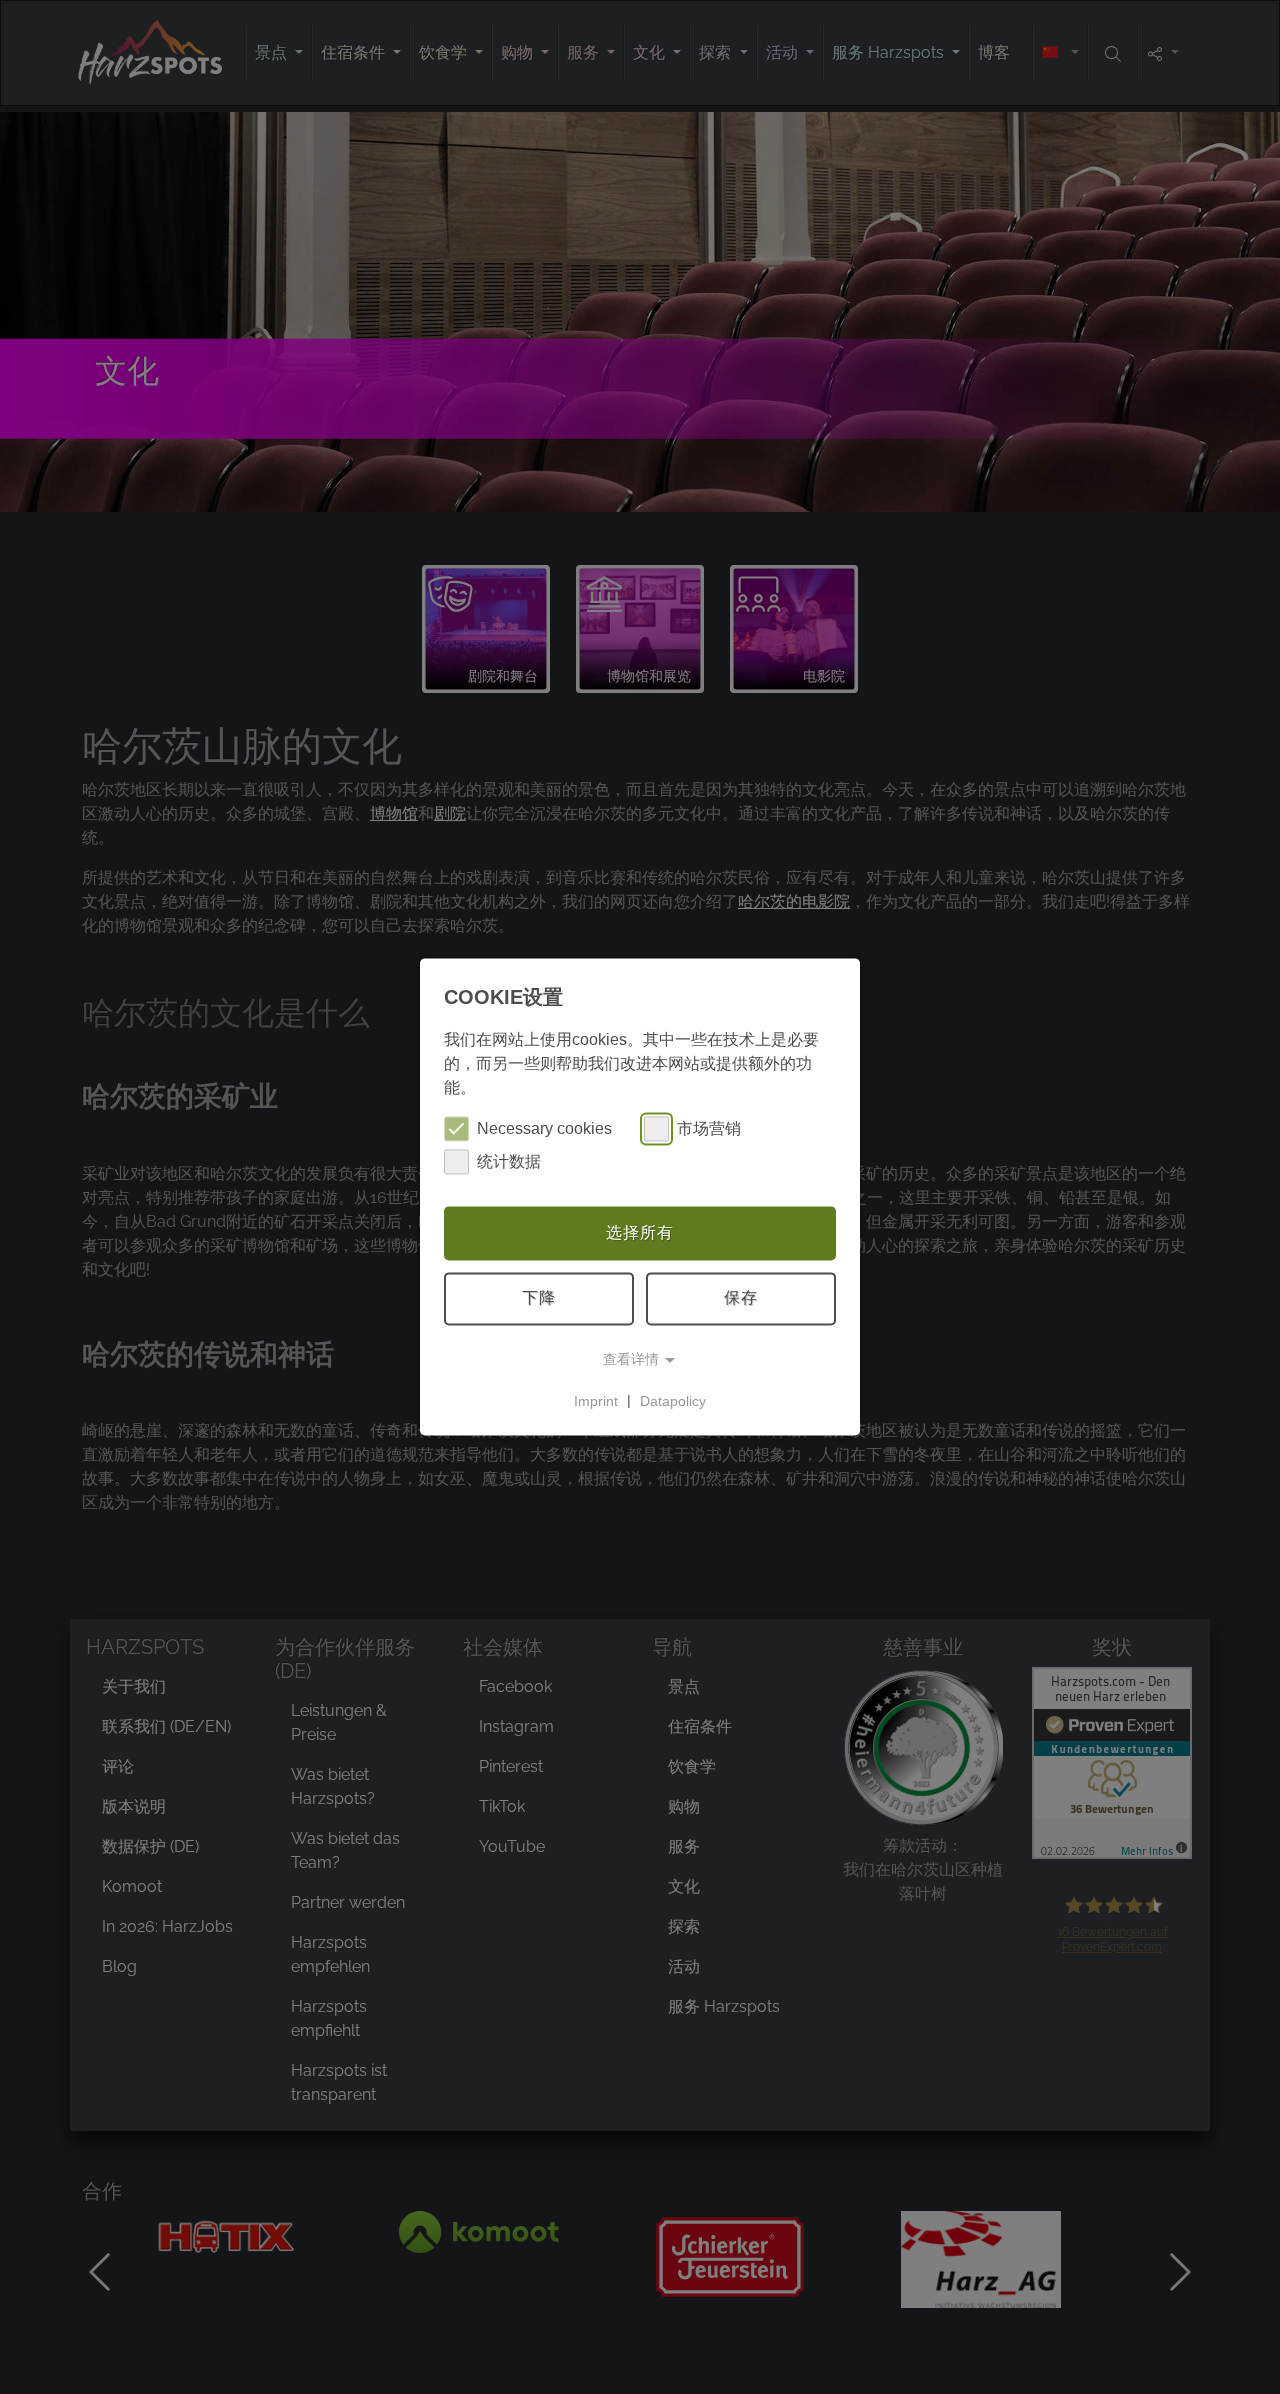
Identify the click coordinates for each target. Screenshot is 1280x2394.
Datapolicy (673, 1401)
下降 (539, 1298)
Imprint (596, 1401)
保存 (741, 1298)
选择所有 (640, 1232)
